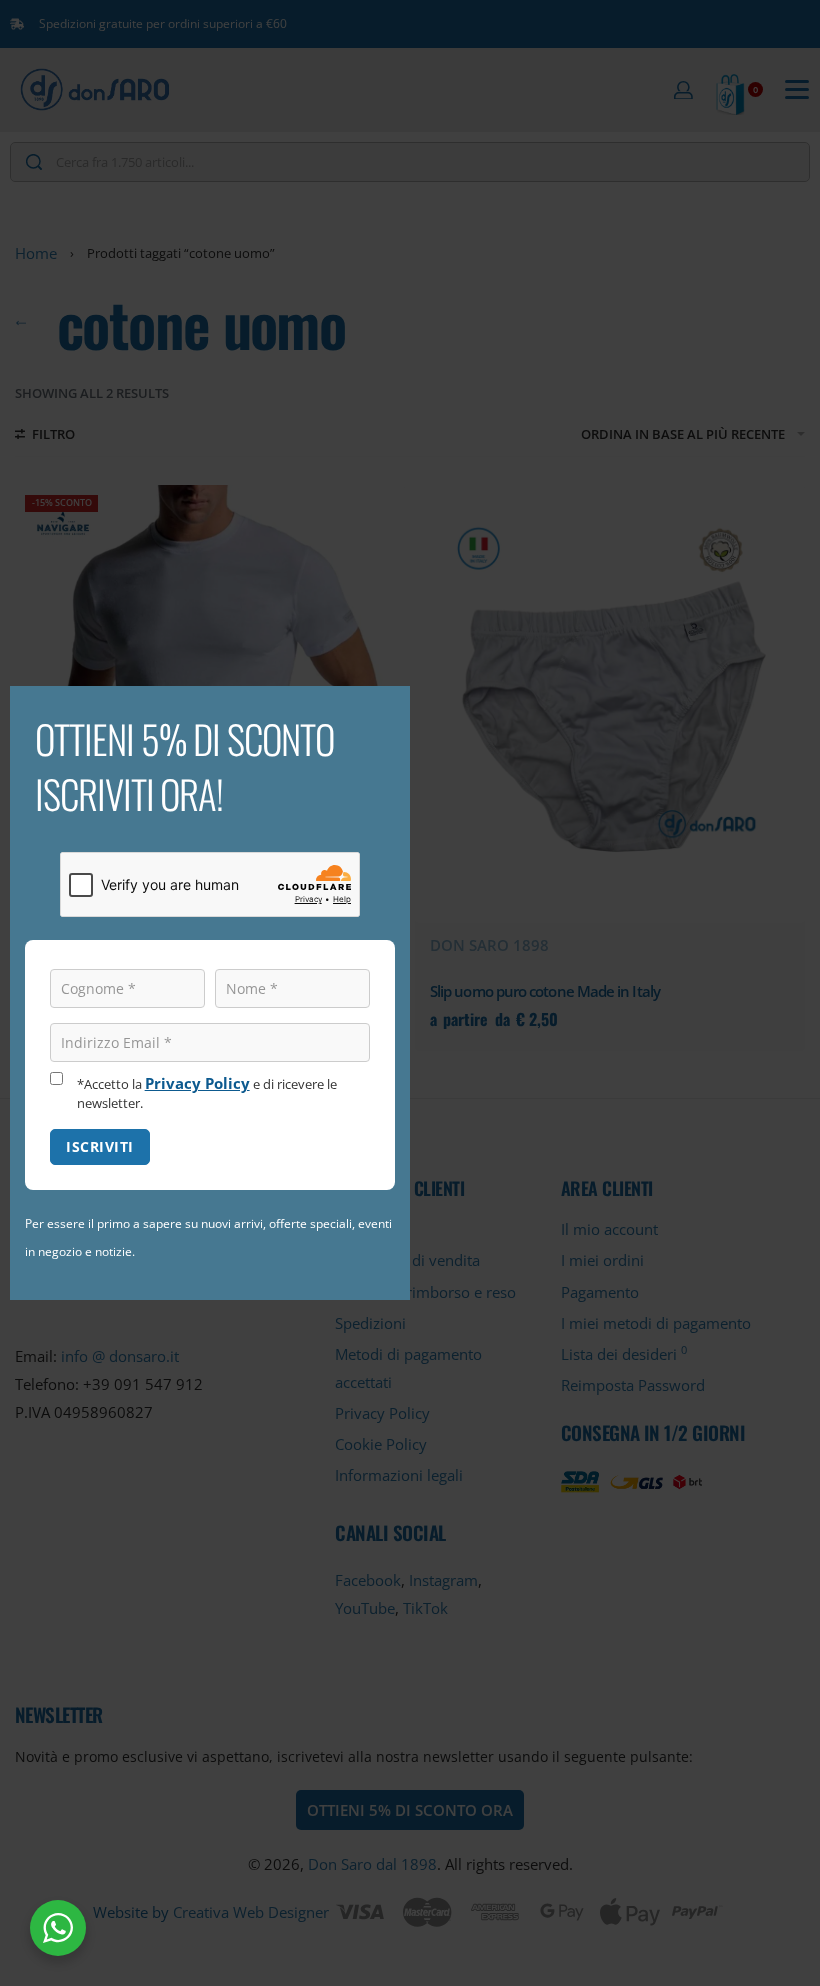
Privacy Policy (197, 1083)
